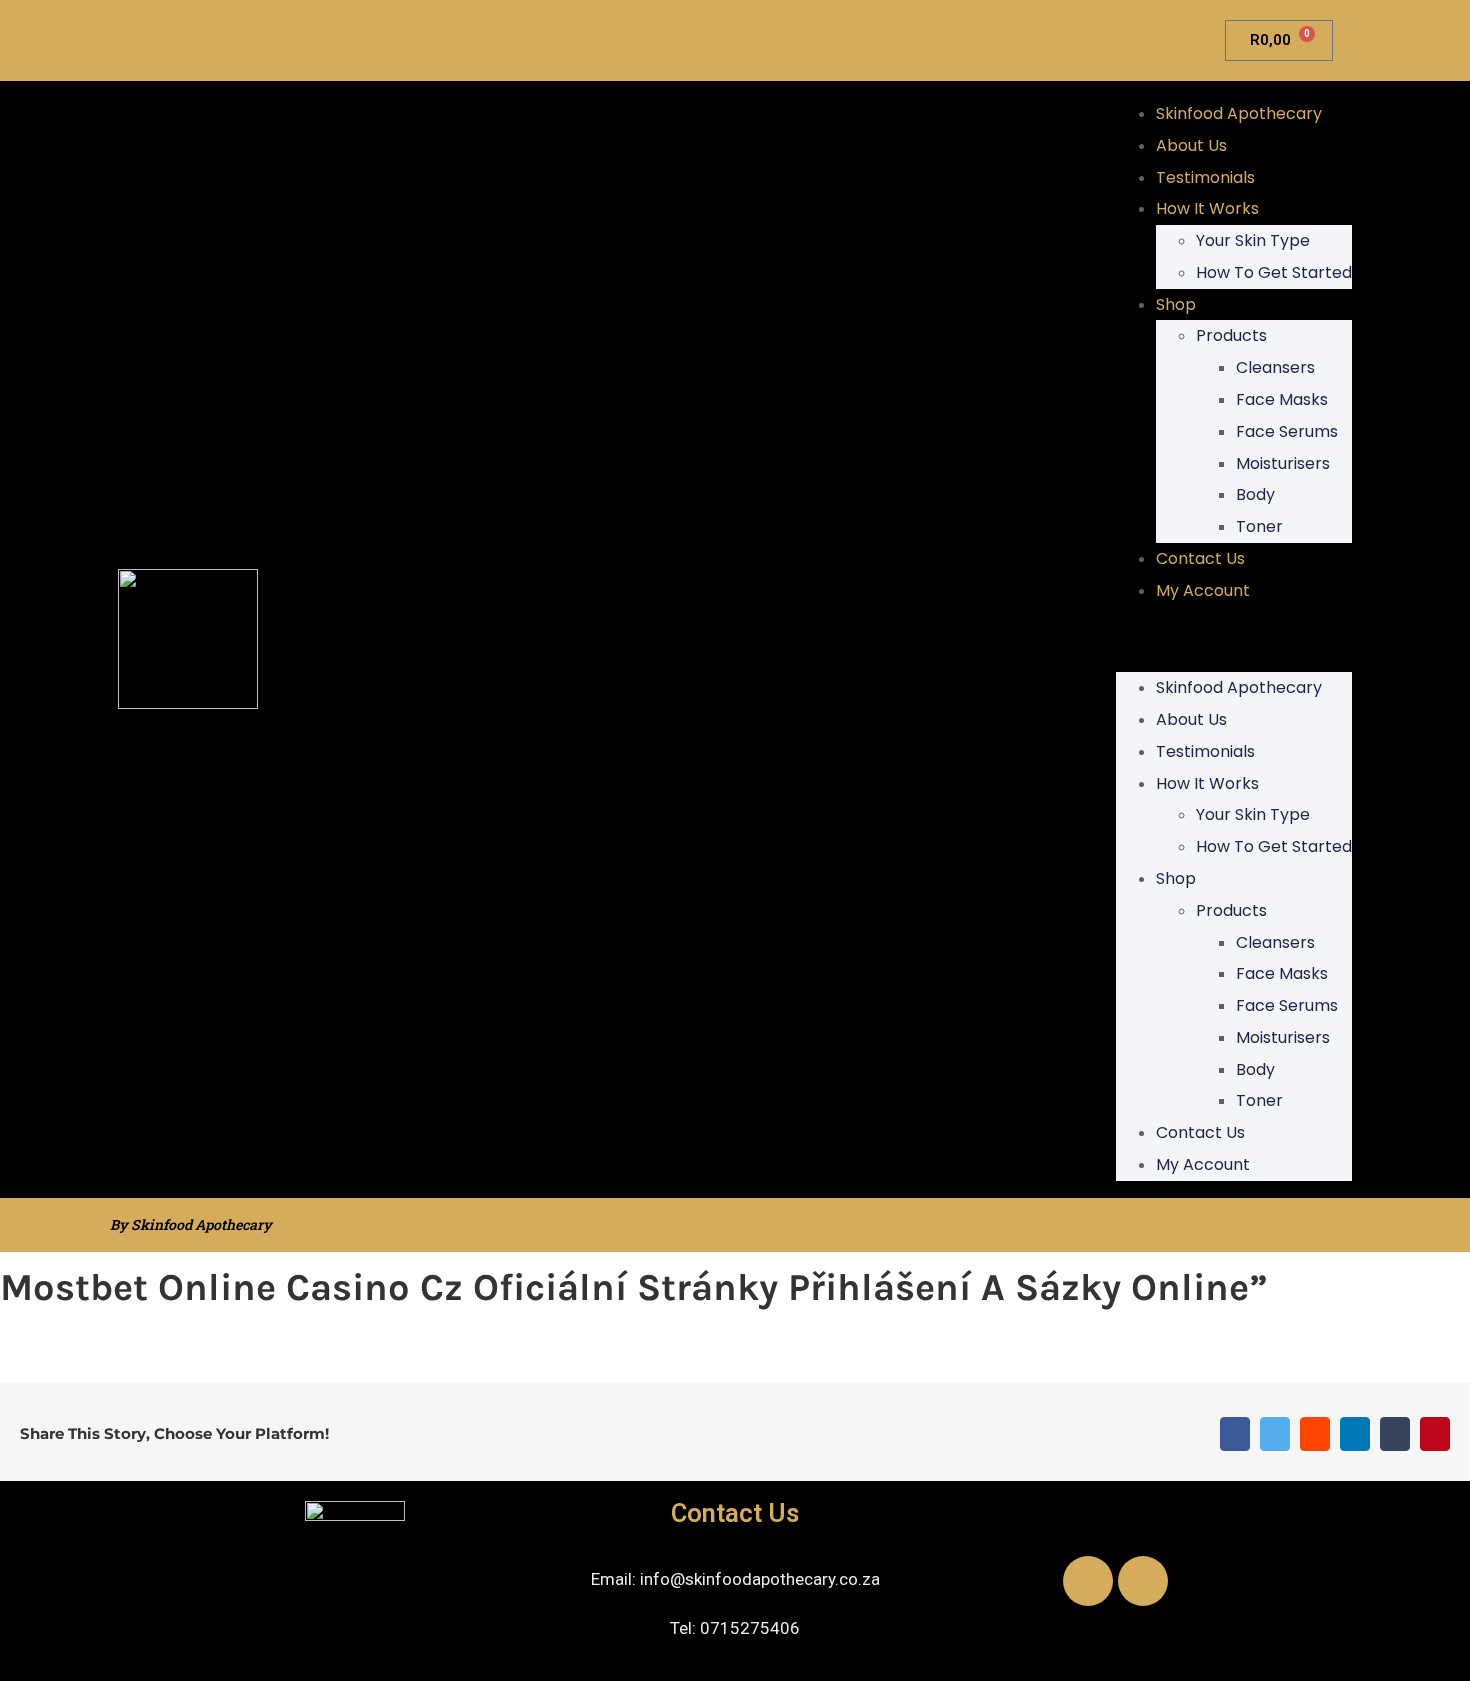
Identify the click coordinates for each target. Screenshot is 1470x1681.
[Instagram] (1143, 1581)
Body (1255, 494)
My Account (1203, 590)
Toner (1259, 526)
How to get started (1274, 272)
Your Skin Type (1253, 240)
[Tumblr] (1395, 1434)
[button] (1234, 640)
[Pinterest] (1435, 1434)
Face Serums (1287, 431)
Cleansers (1275, 367)
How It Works (1207, 208)
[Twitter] (1275, 1434)
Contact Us (1200, 558)
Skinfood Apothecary (1239, 113)
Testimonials (1205, 177)
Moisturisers (1283, 463)
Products (1231, 335)
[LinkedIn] (1355, 1434)
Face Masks (1282, 399)
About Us (1191, 145)
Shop (1176, 304)
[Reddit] (1315, 1434)
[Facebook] (1235, 1434)
